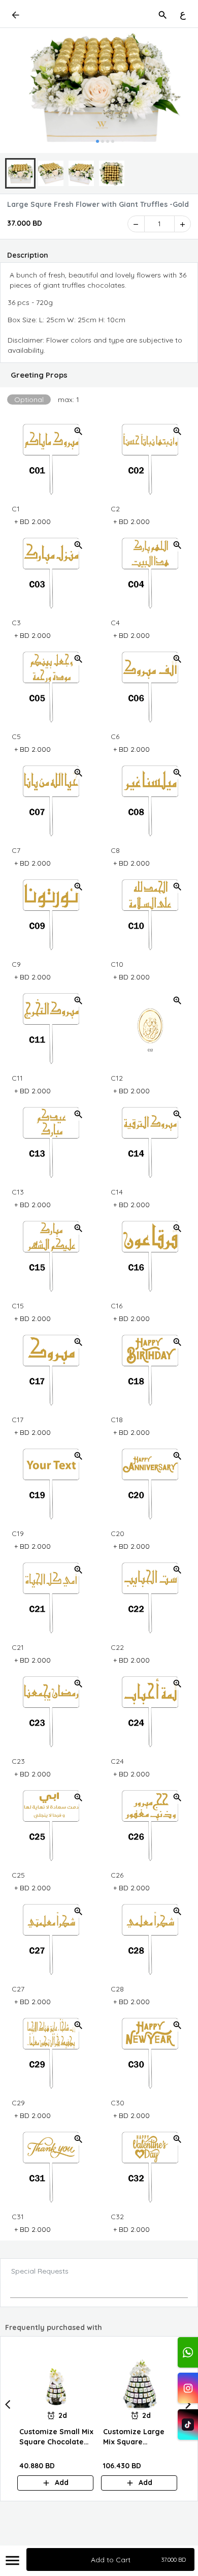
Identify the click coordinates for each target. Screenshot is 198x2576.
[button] (99, 375)
